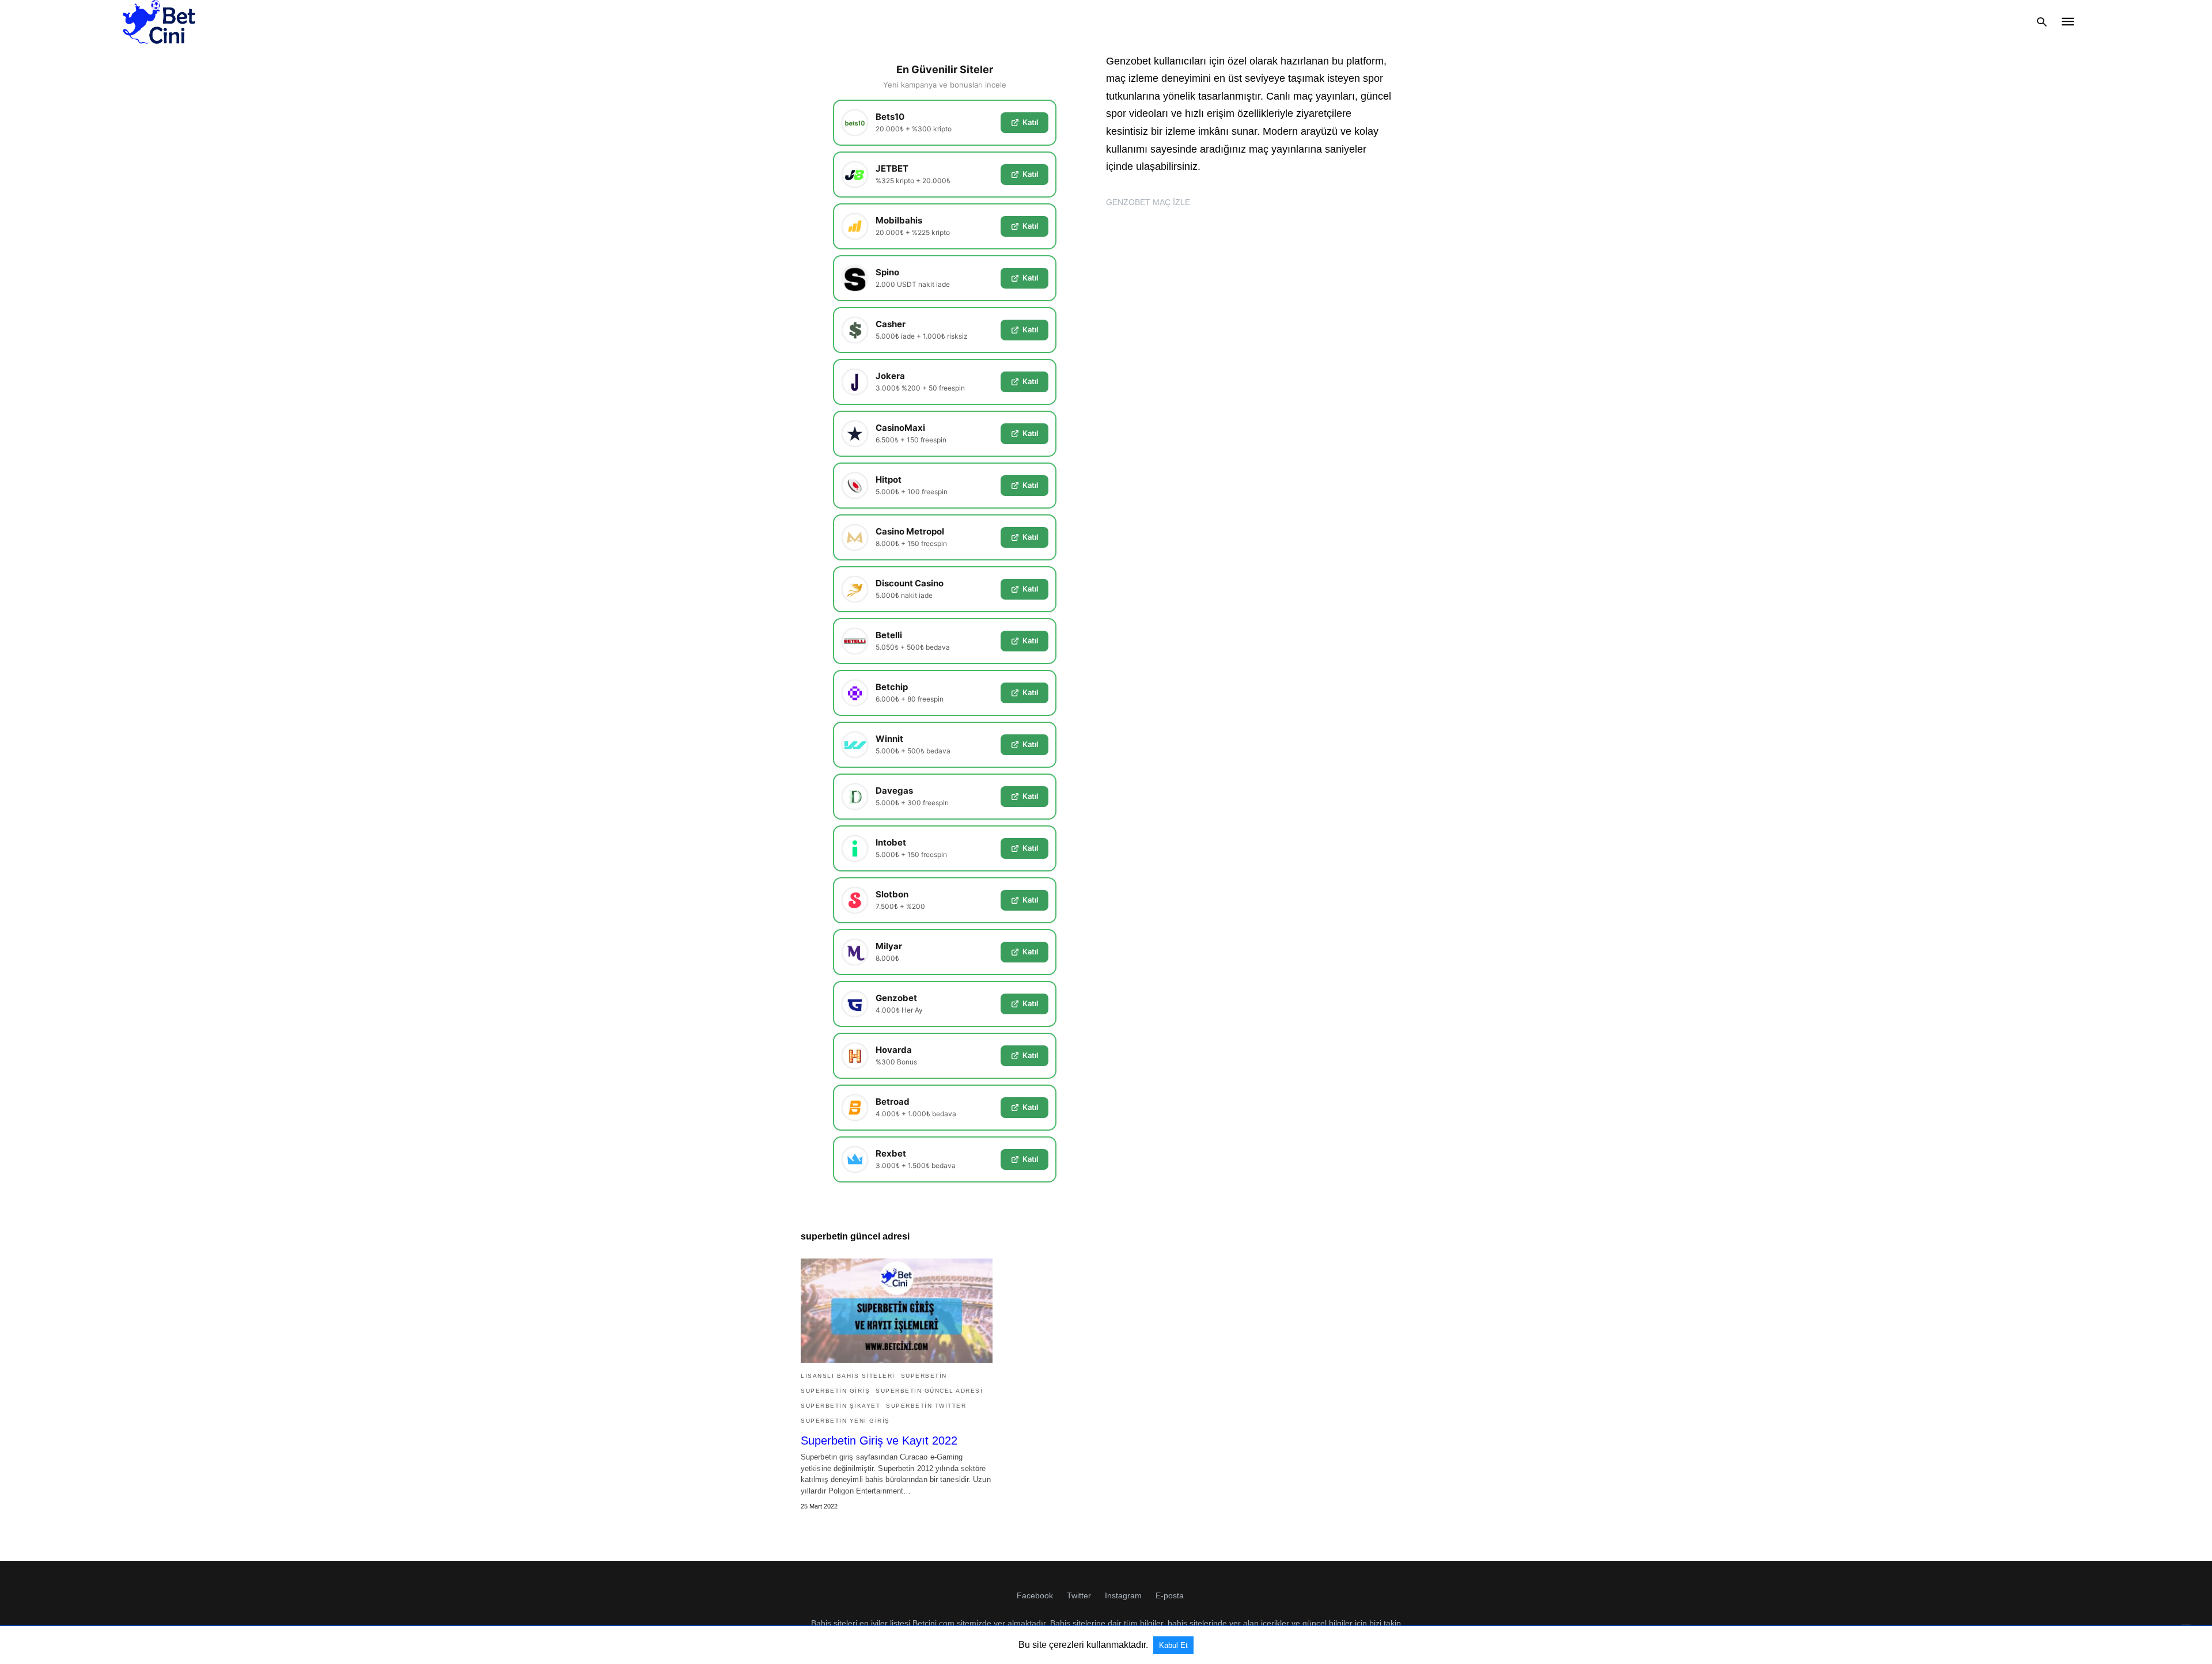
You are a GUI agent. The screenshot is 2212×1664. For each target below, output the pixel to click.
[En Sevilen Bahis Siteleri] (159, 22)
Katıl (1030, 122)
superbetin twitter (926, 1406)
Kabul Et (1173, 1645)
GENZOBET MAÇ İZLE (1148, 202)
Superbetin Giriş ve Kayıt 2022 (879, 1441)
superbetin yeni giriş (845, 1421)
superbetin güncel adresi (929, 1391)
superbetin (924, 1376)
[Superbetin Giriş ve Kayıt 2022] (897, 1311)
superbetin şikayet (840, 1406)
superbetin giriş (835, 1391)
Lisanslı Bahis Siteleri (848, 1376)
